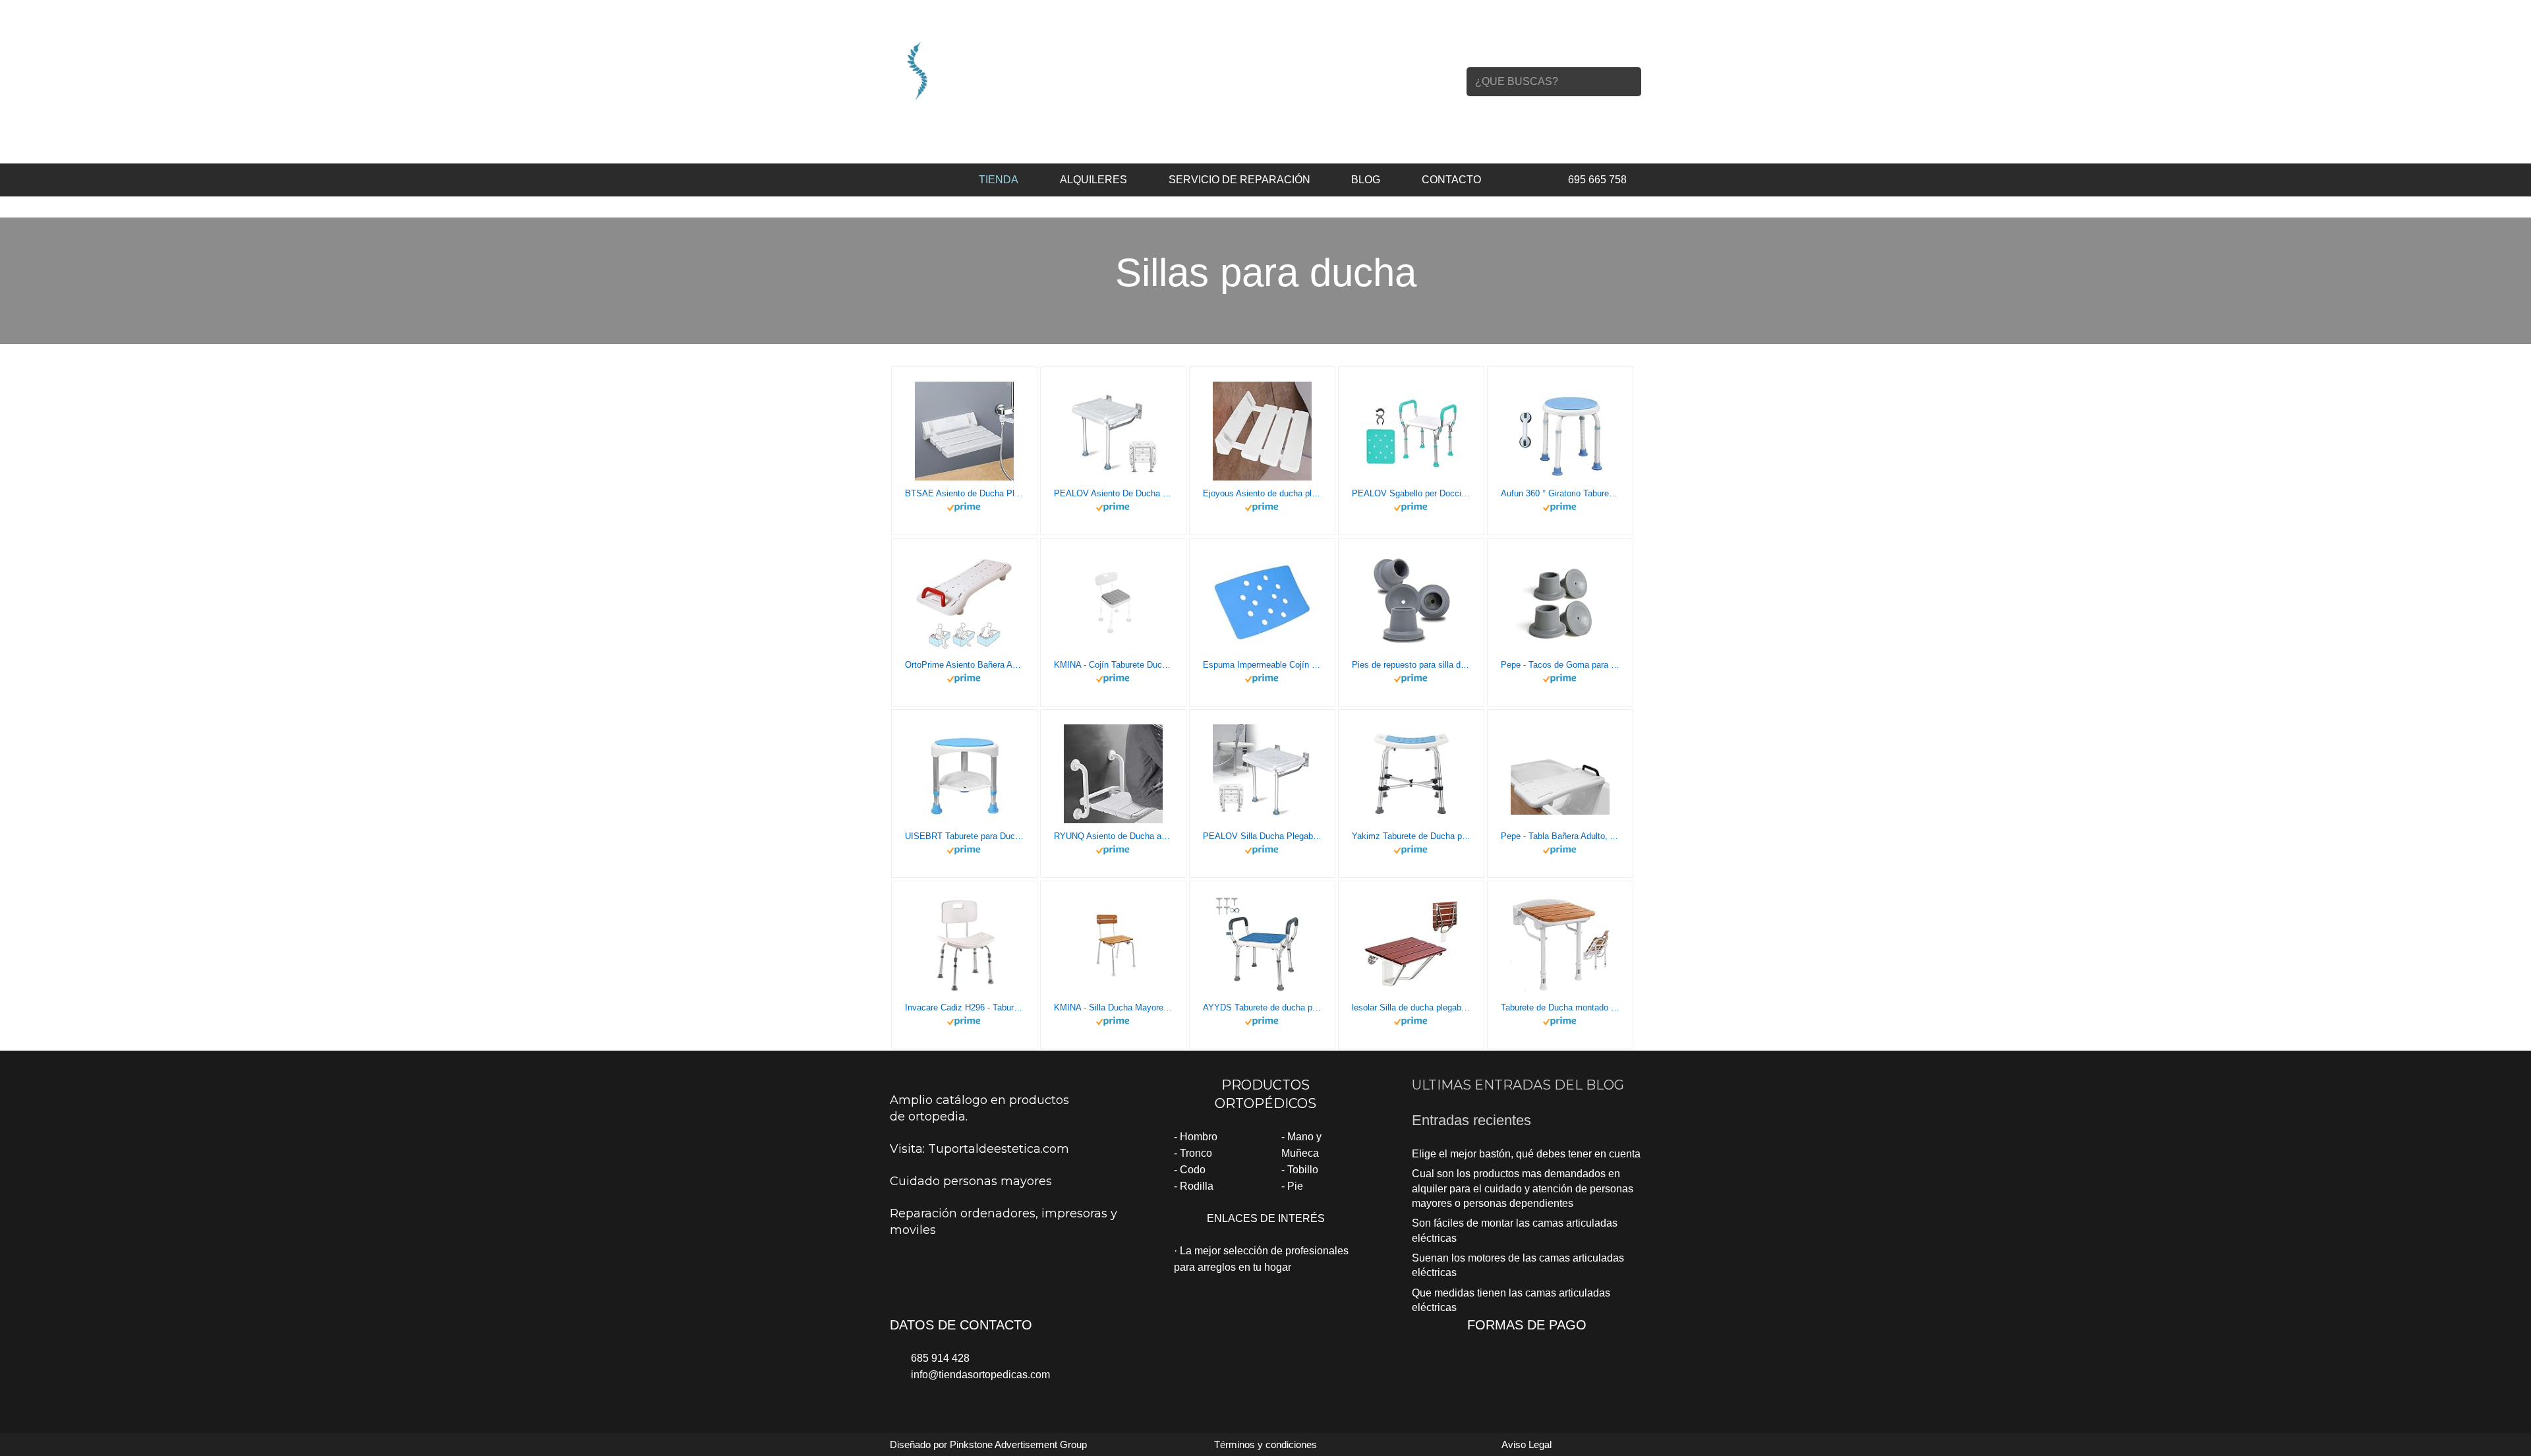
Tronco (1196, 1153)
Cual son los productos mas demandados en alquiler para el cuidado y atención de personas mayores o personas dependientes (1523, 1188)
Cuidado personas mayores (971, 1181)
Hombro (1199, 1137)
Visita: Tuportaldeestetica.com (979, 1149)
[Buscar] (1627, 82)
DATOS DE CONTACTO (961, 1325)
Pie (1295, 1186)
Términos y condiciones (1265, 1444)
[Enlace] (1003, 70)
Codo (1193, 1170)
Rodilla (1197, 1186)
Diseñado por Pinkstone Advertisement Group (988, 1444)
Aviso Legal (1527, 1444)
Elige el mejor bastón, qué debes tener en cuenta (1526, 1154)
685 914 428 (940, 1358)
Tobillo (1303, 1170)
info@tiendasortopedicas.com (980, 1375)
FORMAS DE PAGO (1527, 1325)
